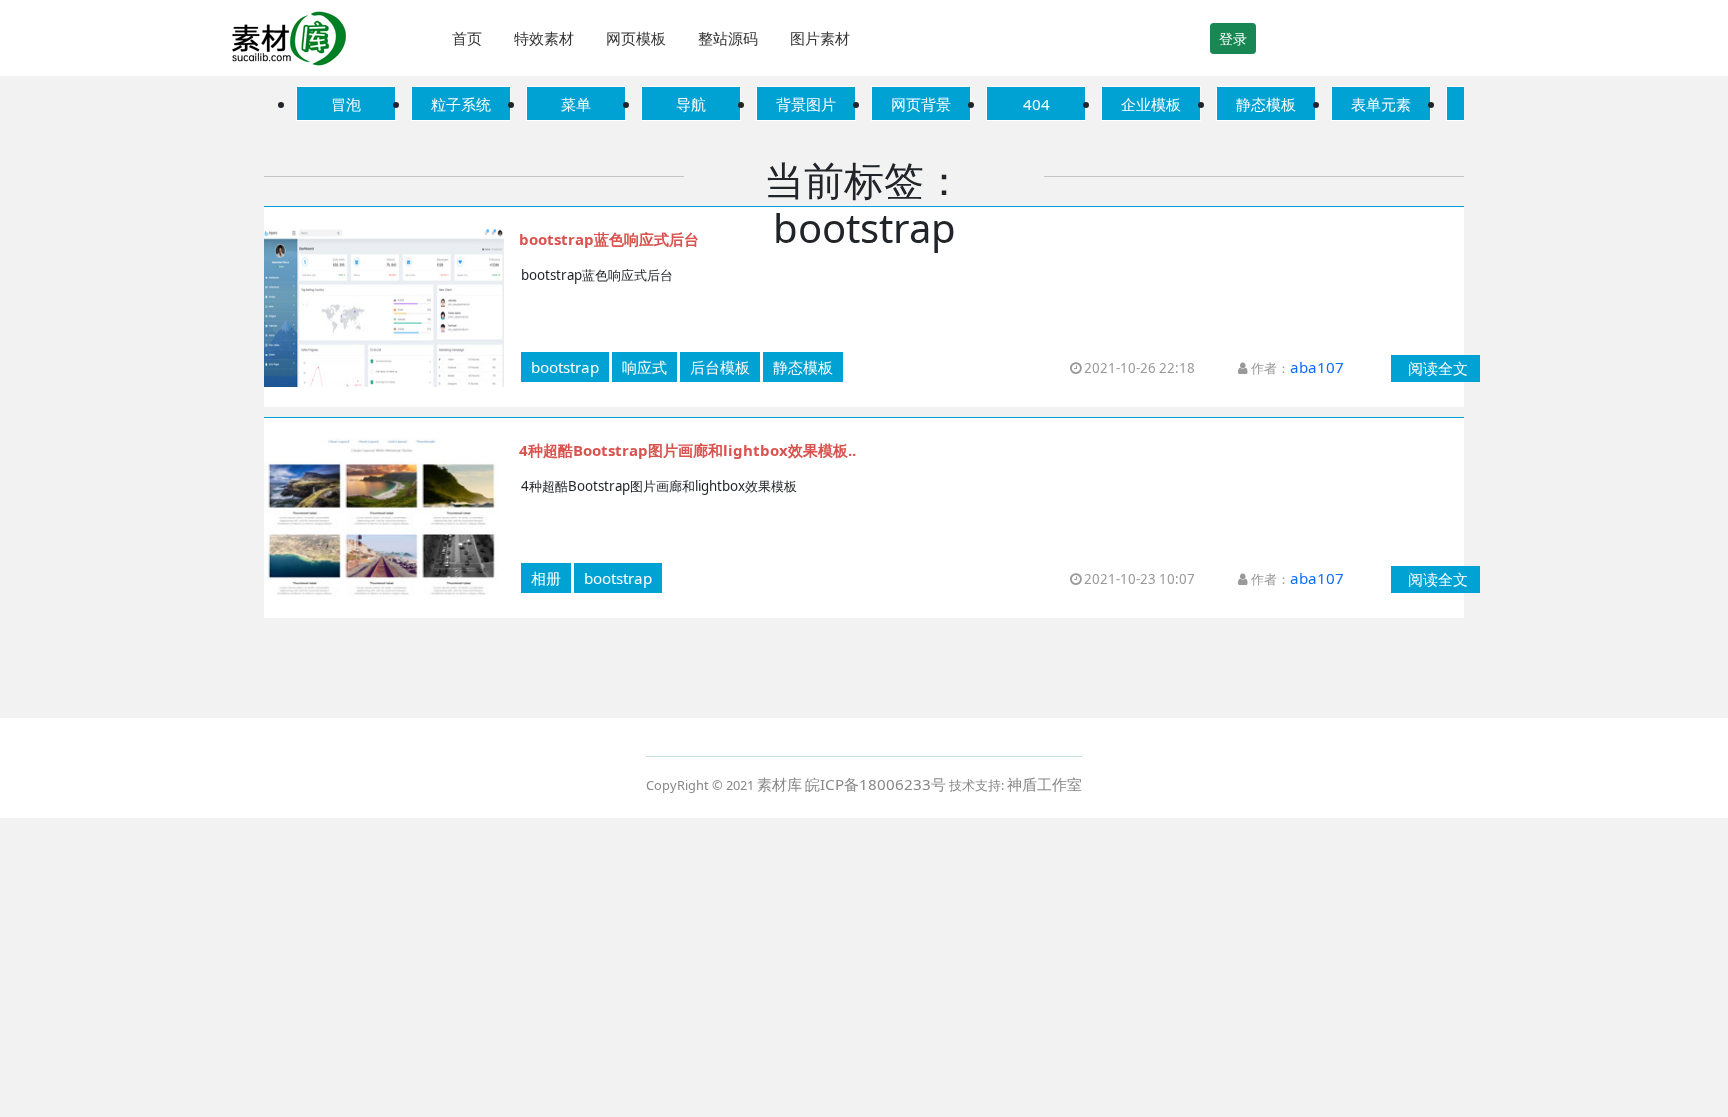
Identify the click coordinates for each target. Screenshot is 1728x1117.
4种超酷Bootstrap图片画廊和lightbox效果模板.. (687, 450)
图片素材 (820, 38)
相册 (546, 578)
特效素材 (544, 38)
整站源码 (728, 38)
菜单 (576, 104)
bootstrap (565, 367)
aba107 (1317, 367)
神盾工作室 (1044, 784)
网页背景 (921, 104)
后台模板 (720, 367)
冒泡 (346, 104)
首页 (467, 38)
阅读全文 (1438, 368)
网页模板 (636, 38)
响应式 (644, 367)
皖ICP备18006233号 (875, 784)
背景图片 (806, 104)
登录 (1233, 38)
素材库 (779, 784)
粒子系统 (461, 104)
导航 (691, 104)
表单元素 (1381, 104)
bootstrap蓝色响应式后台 (609, 239)
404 (1036, 104)
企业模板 (1151, 104)
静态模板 (1266, 104)
